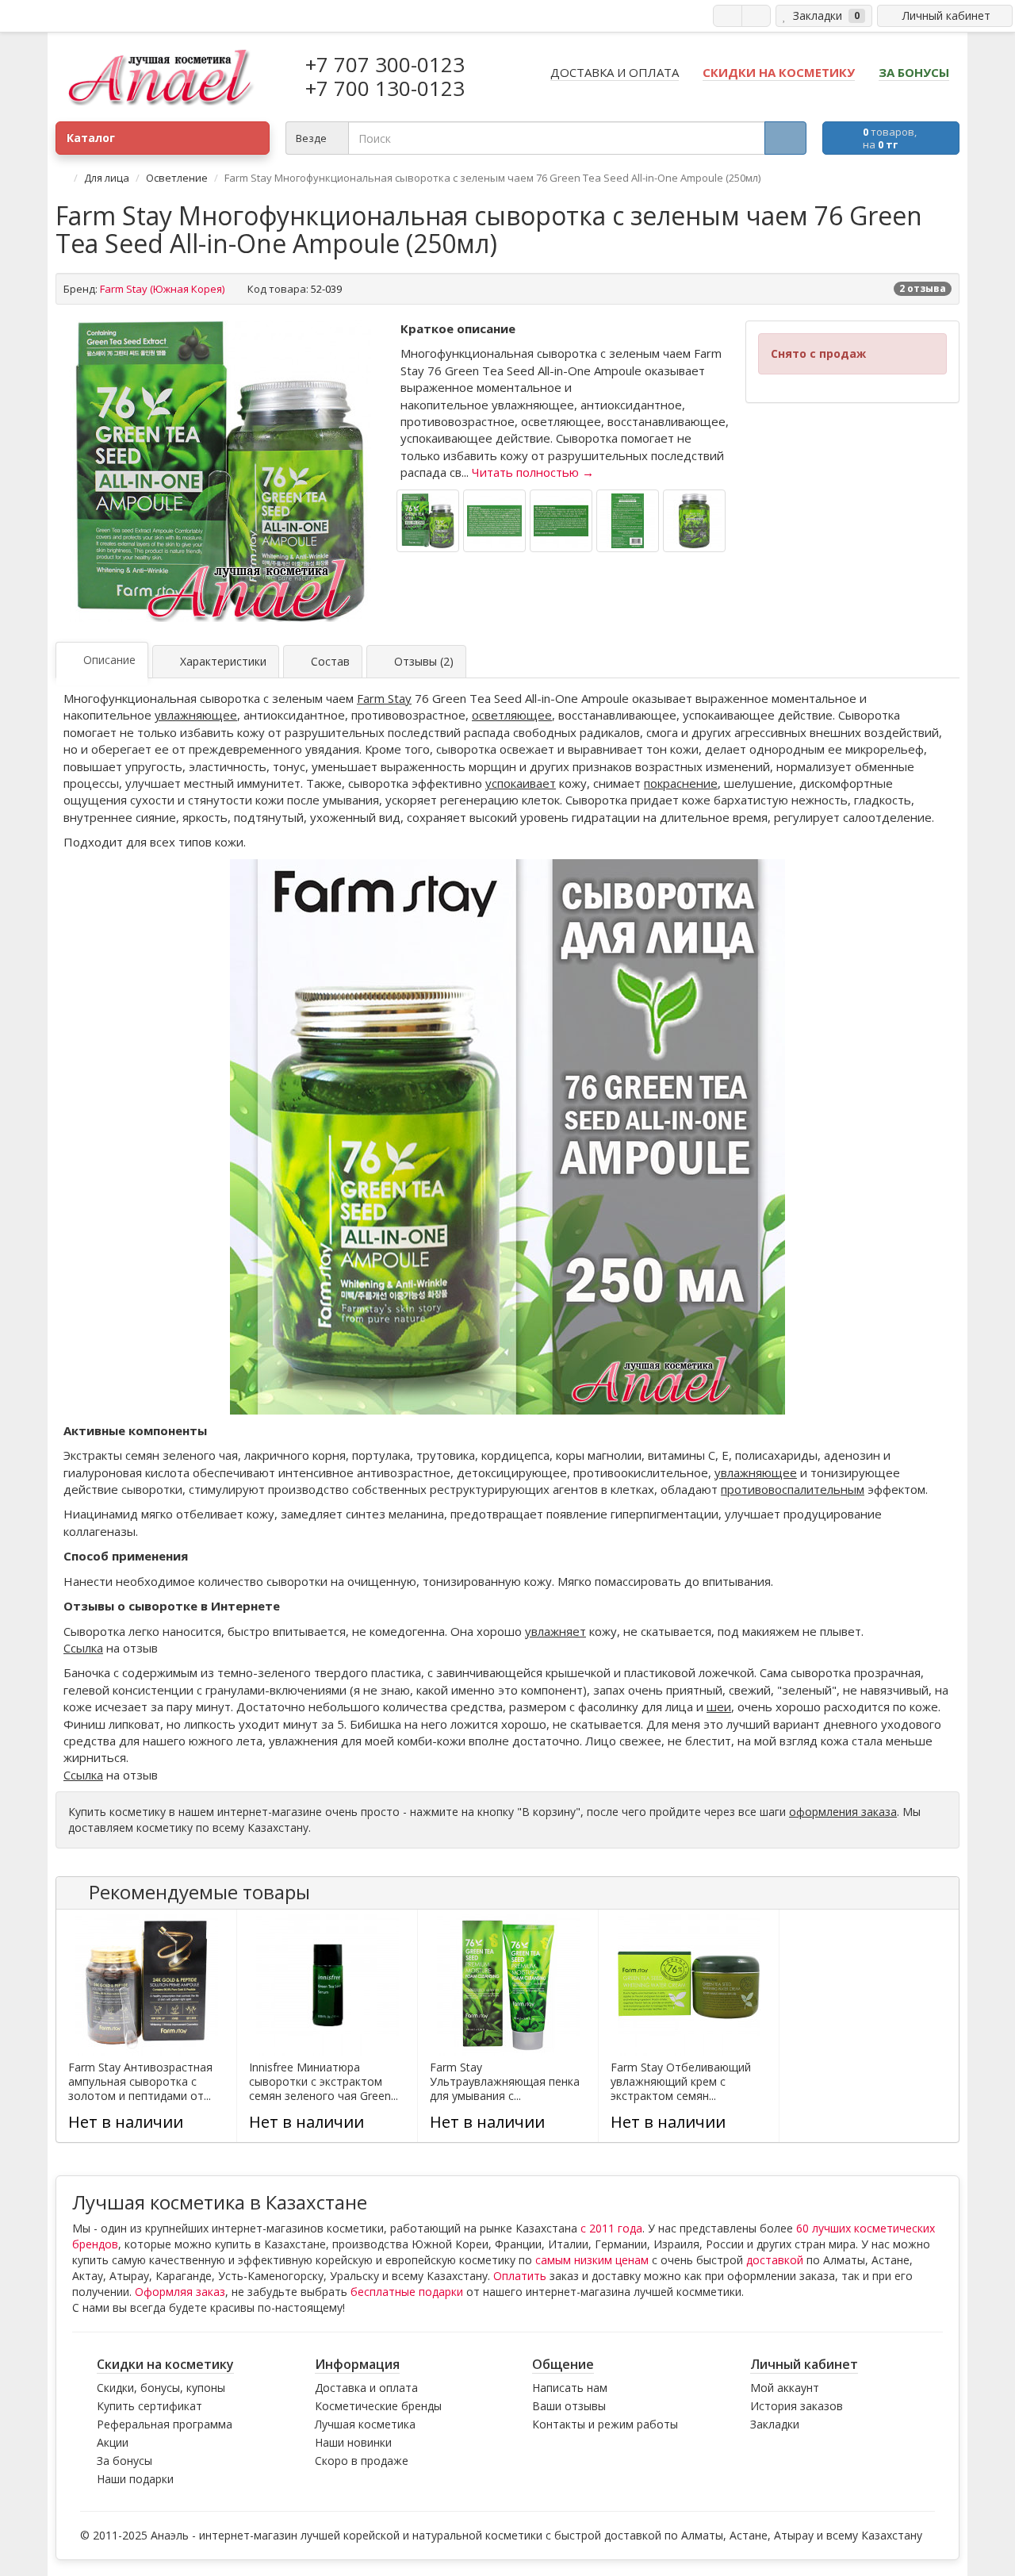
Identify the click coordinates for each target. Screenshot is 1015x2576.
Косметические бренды (378, 2406)
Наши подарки (135, 2479)
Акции (113, 2442)
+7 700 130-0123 (385, 88)
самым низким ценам (592, 2260)
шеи (719, 1706)
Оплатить (520, 2276)
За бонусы (124, 2461)
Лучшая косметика (365, 2424)
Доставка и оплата (366, 2388)
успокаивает (521, 783)
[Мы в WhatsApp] (728, 16)
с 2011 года (611, 2228)
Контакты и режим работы (605, 2424)
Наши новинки (353, 2442)
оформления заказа (843, 1812)
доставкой (775, 2260)
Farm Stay (384, 698)
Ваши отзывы (569, 2406)
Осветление (177, 178)
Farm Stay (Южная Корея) (162, 289)
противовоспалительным (793, 1489)
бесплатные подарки (407, 2292)
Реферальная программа (165, 2424)
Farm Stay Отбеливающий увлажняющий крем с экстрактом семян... (681, 2082)
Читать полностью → (533, 472)
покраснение (681, 783)
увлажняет (555, 1631)
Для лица (107, 178)
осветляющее (512, 715)
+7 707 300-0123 (385, 64)
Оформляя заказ (180, 2292)
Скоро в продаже (362, 2461)
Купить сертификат (149, 2406)
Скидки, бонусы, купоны (161, 2388)
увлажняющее (196, 715)
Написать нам (570, 2388)
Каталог (91, 138)
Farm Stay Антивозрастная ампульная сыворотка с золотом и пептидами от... (140, 2082)
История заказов (797, 2406)
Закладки (775, 2424)
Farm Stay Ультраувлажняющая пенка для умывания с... (505, 2082)
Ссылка (83, 1648)
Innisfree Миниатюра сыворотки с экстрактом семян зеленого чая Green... (324, 2082)
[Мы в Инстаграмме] (756, 16)
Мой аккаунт (785, 2388)
